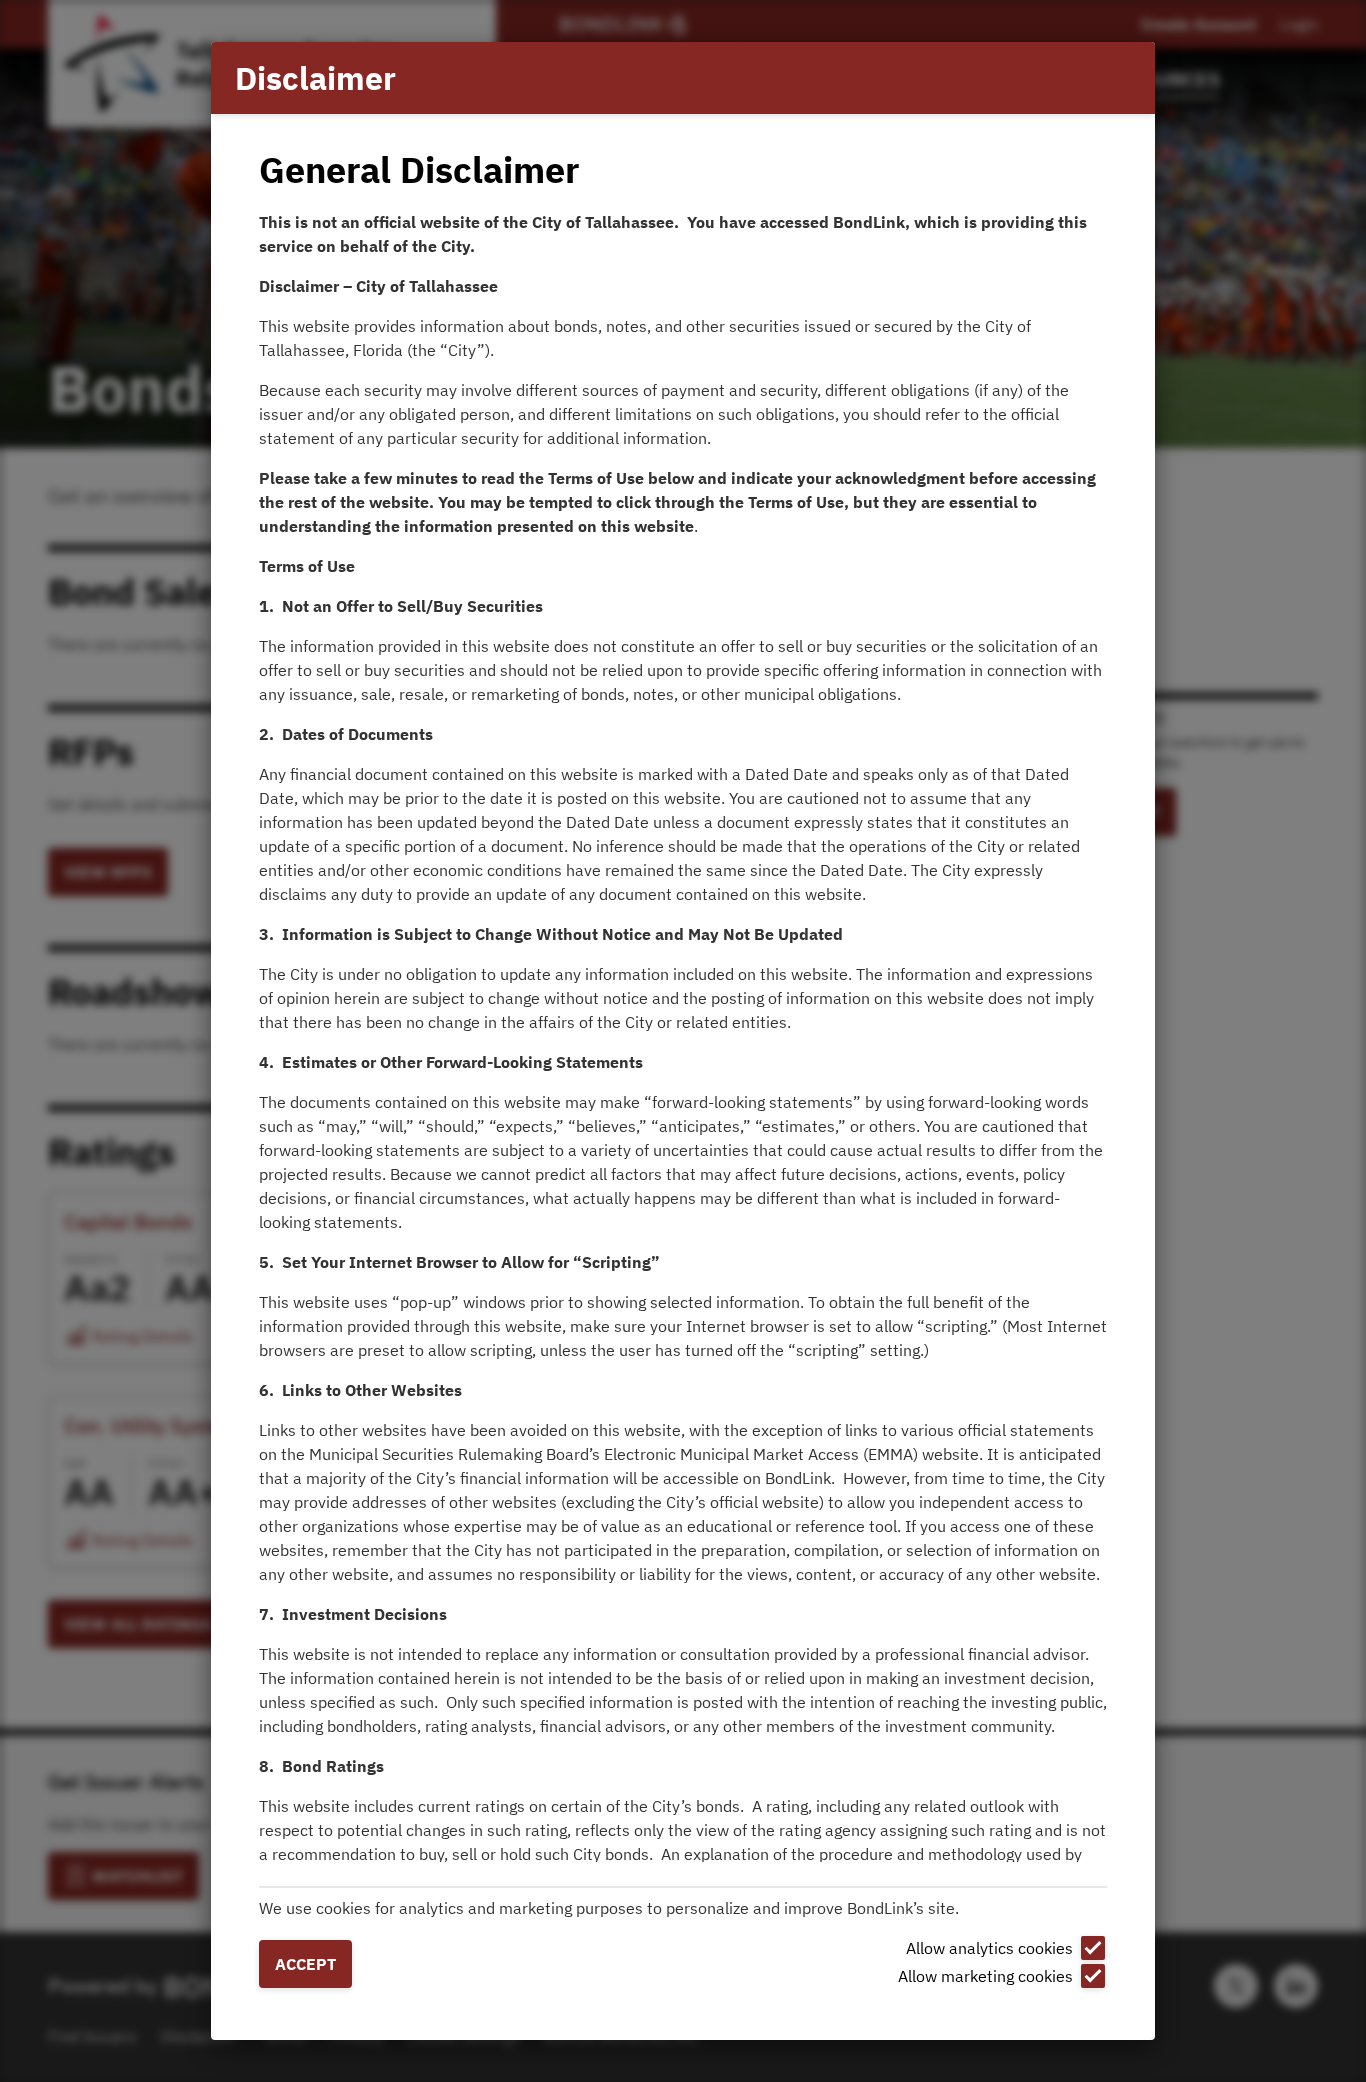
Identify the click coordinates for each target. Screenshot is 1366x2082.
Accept (305, 1964)
